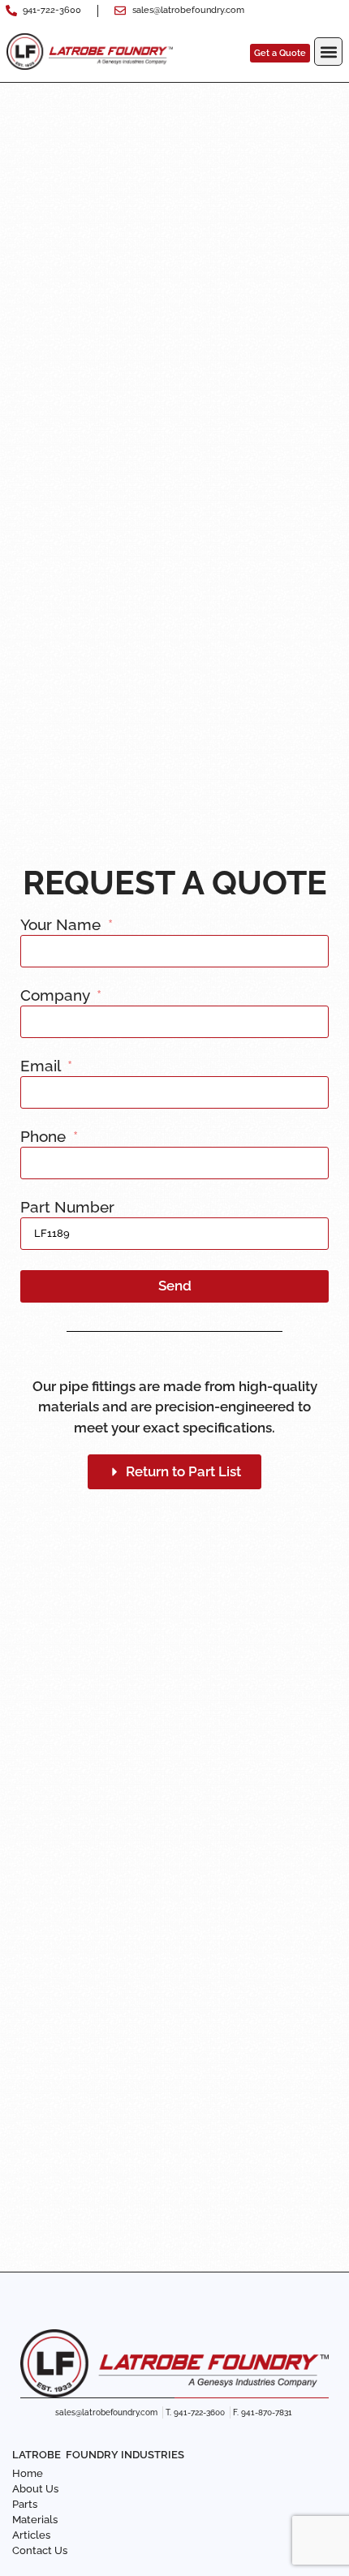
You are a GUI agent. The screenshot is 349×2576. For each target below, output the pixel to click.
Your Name (62, 925)
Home (28, 2473)
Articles (31, 2535)
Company (57, 996)
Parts (25, 2504)
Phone (45, 1137)
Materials (35, 2520)
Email (42, 1066)
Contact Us (40, 2550)
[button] (328, 52)
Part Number (67, 1208)
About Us (35, 2489)
